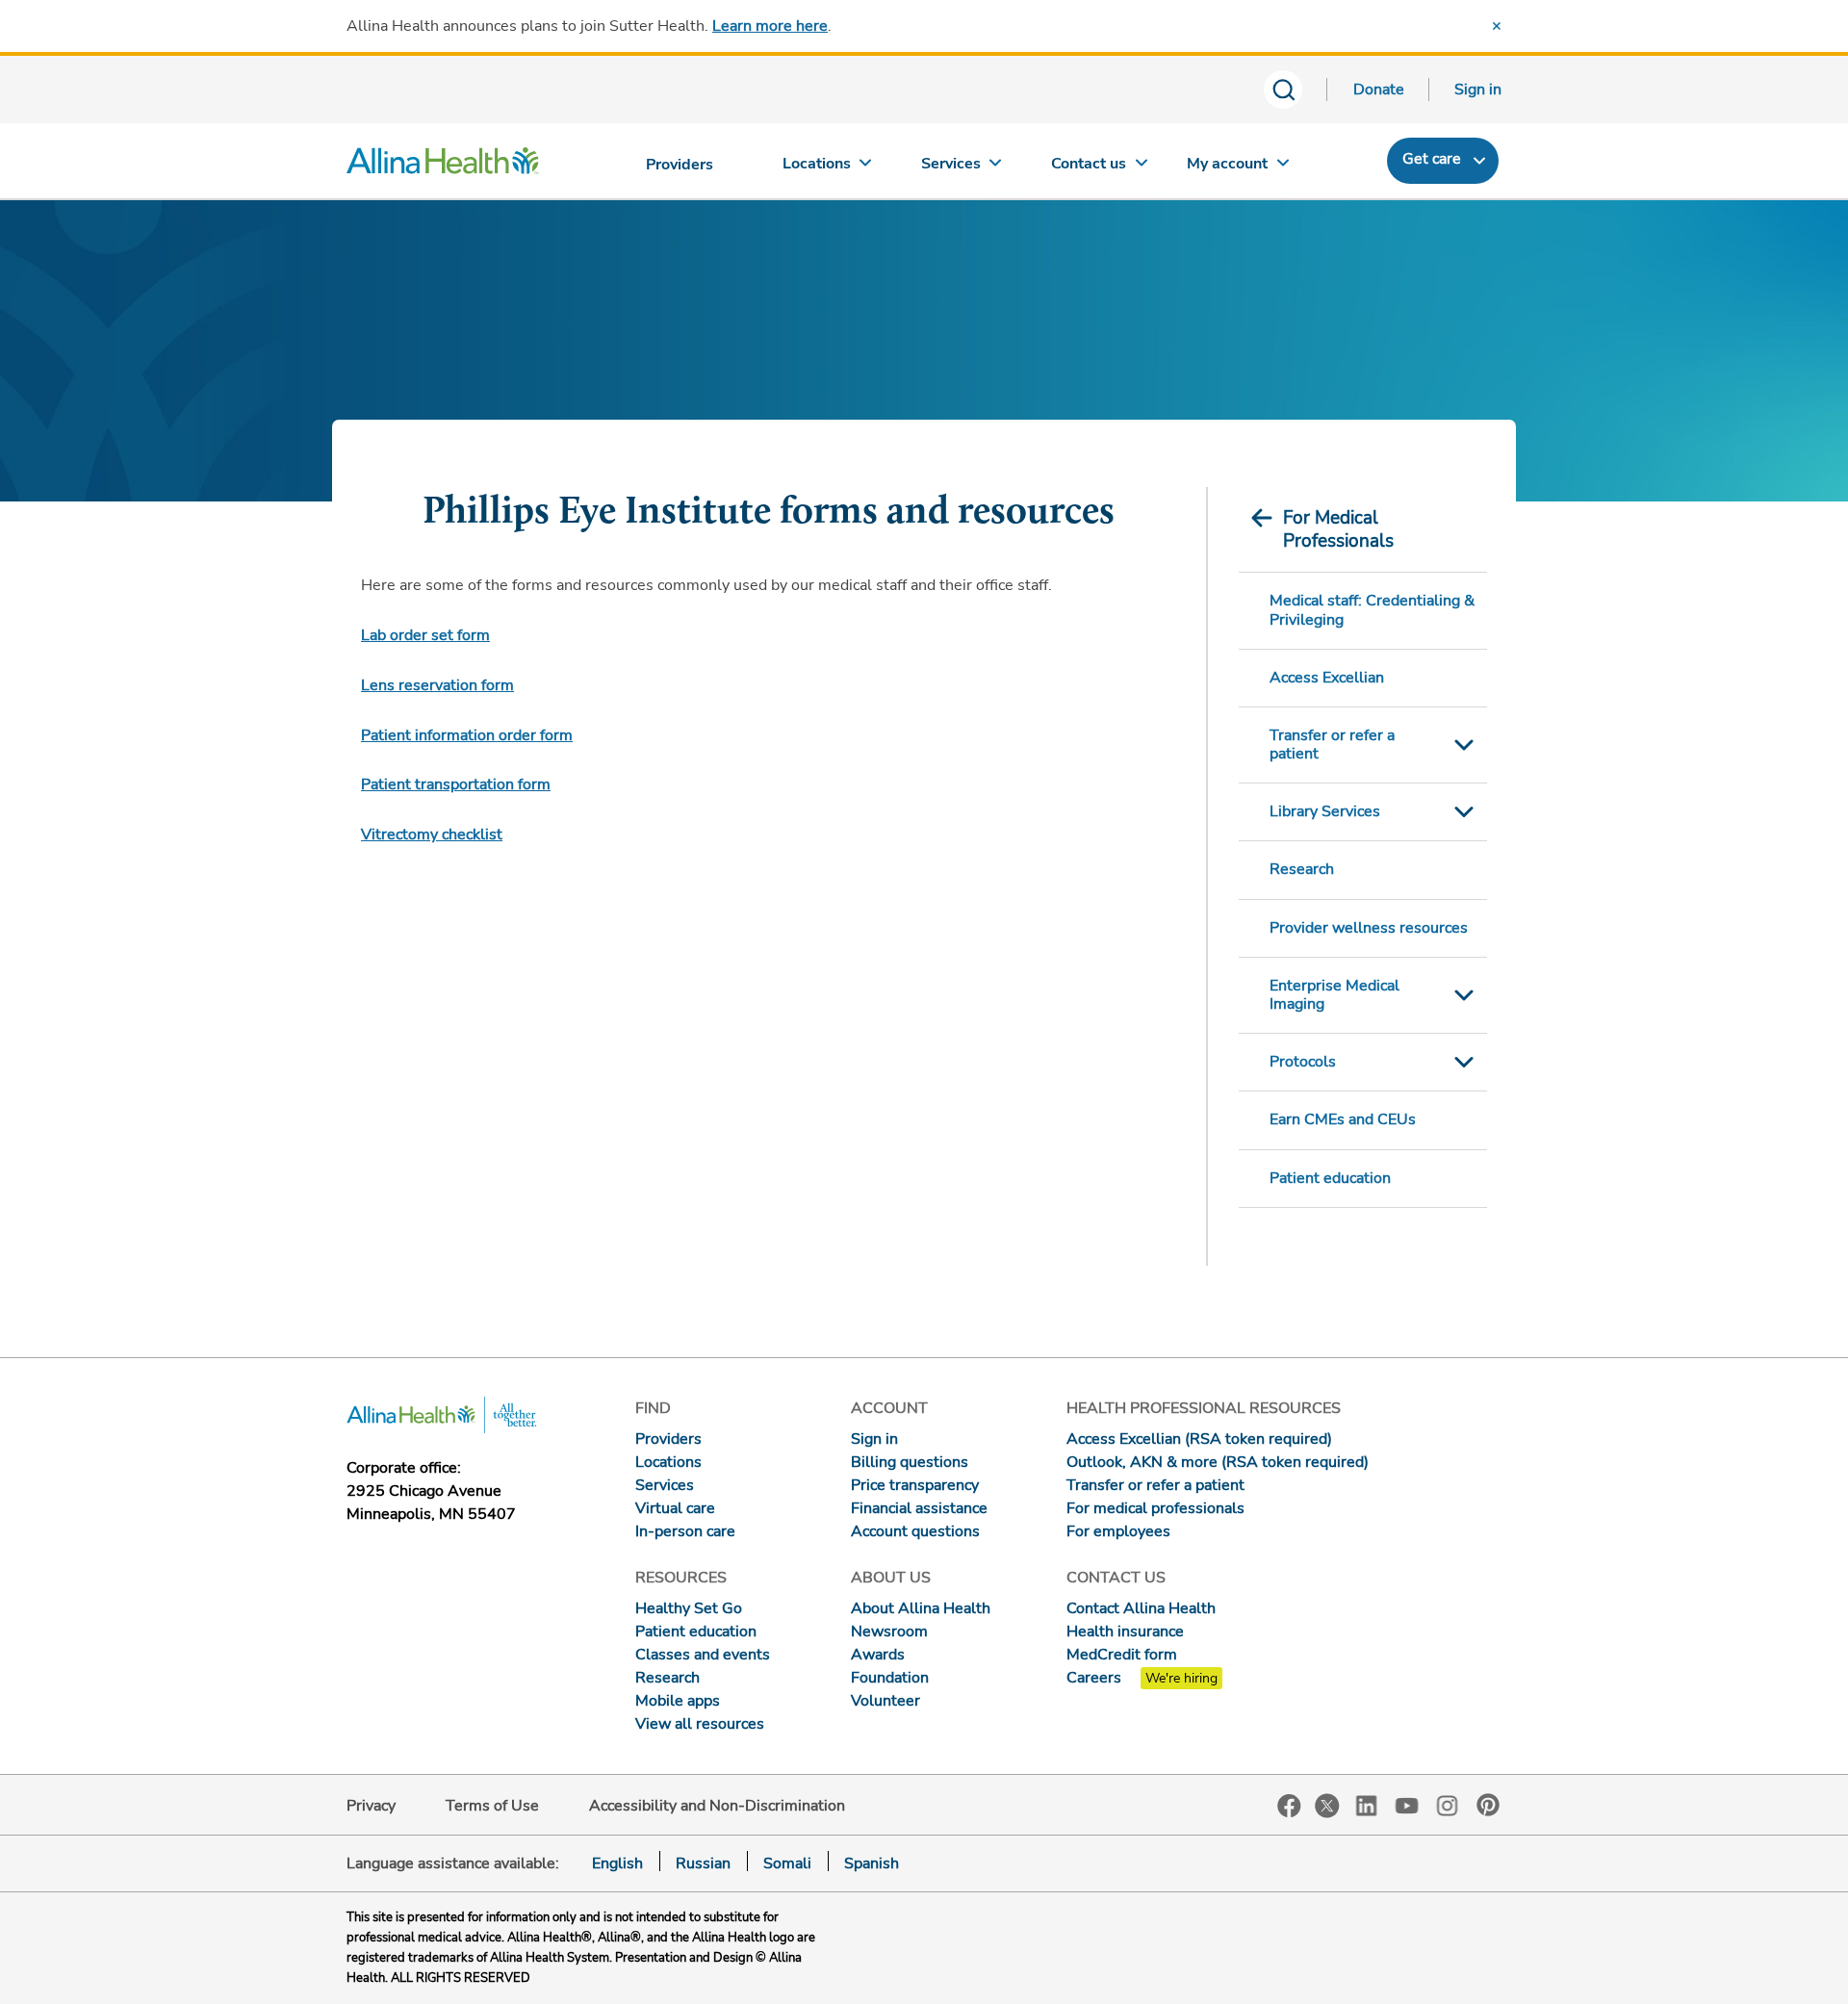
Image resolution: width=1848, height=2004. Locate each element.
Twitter (1327, 1806)
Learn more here (770, 26)
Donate (1379, 90)
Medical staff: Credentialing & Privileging (1372, 610)
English (617, 1863)
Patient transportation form (456, 784)
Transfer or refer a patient (1332, 745)
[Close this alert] (1497, 26)
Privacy (371, 1806)
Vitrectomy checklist (432, 835)
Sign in (1478, 90)
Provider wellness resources (1369, 928)
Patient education (1330, 1178)
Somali (787, 1863)
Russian (703, 1863)
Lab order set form (425, 635)
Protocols (1303, 1062)
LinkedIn (1367, 1804)
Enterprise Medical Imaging (1335, 995)
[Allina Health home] (443, 166)
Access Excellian (1327, 678)
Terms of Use (492, 1806)
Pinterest (1488, 1805)
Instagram (1448, 1804)
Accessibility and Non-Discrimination (717, 1806)
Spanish (872, 1863)
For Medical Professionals (1338, 529)
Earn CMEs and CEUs (1343, 1119)
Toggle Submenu (1464, 745)
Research (1302, 869)
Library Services (1325, 811)
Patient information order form (467, 735)
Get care (1432, 159)
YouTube (1407, 1804)
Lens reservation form (437, 685)
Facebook (1289, 1806)
